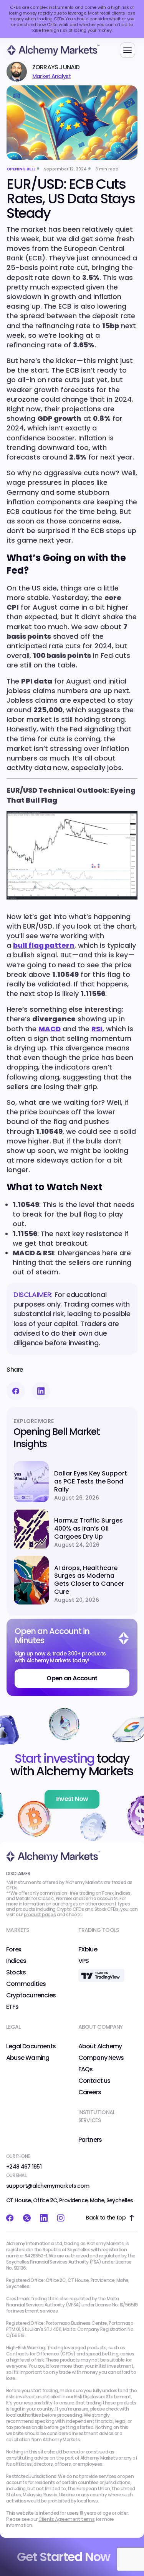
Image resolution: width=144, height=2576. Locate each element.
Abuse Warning (28, 2058)
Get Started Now (63, 2557)
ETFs (12, 2007)
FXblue (88, 1950)
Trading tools (99, 1930)
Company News (101, 2058)
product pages (40, 1915)
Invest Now (72, 1799)
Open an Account (72, 1678)
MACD (50, 1029)
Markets (17, 1930)
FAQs (86, 2069)
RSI (97, 1029)
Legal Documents (31, 2046)
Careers (90, 2092)
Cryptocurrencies (31, 1995)
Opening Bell (21, 169)
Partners (90, 2140)
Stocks (16, 1972)
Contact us (94, 2081)
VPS (84, 1961)
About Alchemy (100, 2046)
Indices (16, 1961)
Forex (14, 1950)
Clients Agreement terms (66, 2519)
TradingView (96, 1972)
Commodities (26, 1984)
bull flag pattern (44, 945)
